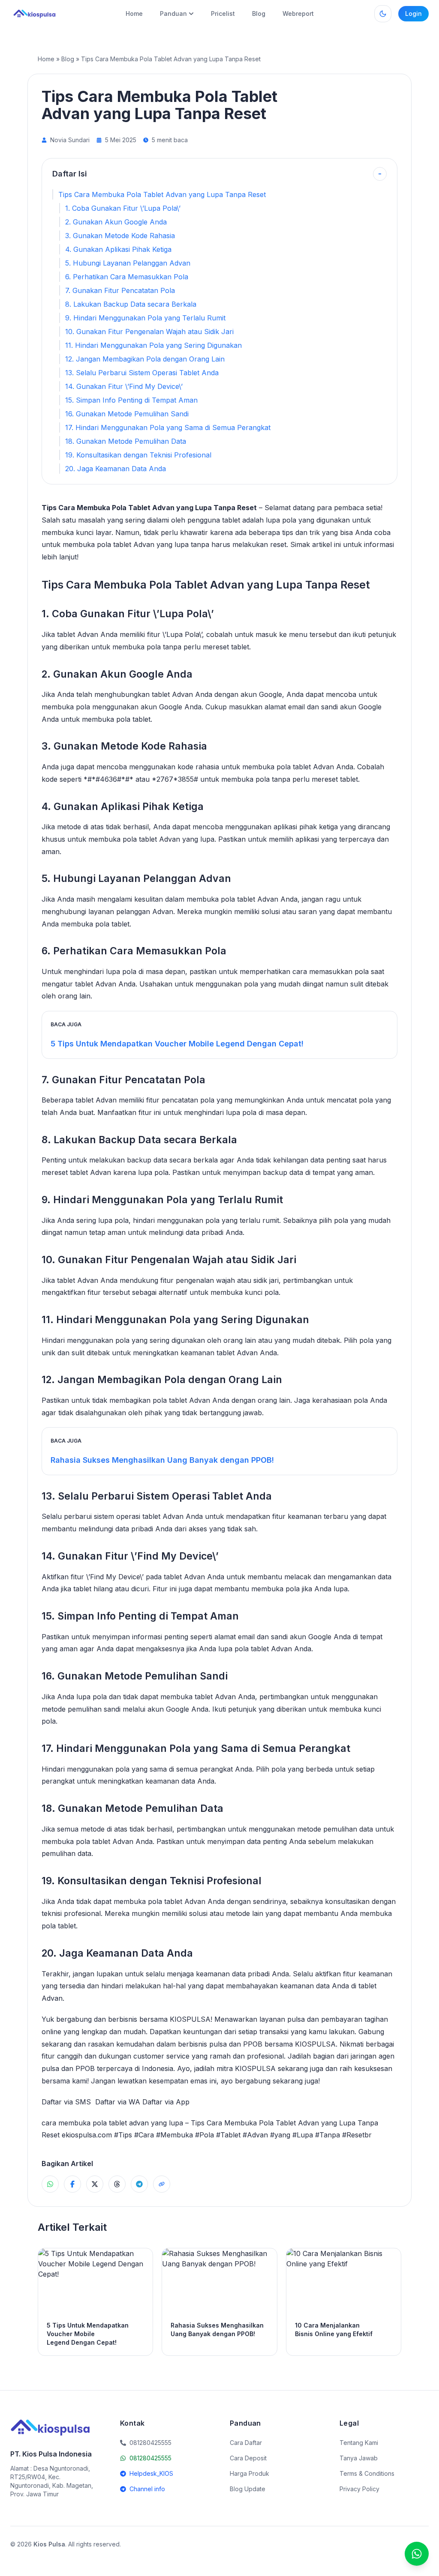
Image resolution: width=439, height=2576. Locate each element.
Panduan (173, 13)
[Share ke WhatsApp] (50, 2184)
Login (413, 13)
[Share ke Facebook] (72, 2184)
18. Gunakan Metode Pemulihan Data (126, 441)
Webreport (298, 13)
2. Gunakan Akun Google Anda (116, 222)
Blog (259, 13)
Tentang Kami (359, 2443)
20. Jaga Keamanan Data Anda (116, 469)
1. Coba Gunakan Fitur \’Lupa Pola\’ (123, 208)
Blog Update (248, 2489)
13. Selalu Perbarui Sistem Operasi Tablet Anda (142, 373)
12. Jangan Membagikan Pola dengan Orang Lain (145, 359)
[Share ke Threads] (117, 2184)
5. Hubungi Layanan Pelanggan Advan (128, 263)
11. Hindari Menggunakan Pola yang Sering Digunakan (153, 345)
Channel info (147, 2489)
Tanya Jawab (359, 2458)
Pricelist (223, 13)
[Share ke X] (95, 2184)
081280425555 (150, 2458)
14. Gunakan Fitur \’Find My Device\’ (124, 386)
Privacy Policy (359, 2489)
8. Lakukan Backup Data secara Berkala (131, 304)
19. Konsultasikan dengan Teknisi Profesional (138, 455)
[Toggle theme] (383, 14)
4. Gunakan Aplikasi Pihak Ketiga (118, 249)
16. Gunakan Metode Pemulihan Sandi (127, 414)
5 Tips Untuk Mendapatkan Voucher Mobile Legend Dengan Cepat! (177, 1044)
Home (134, 13)
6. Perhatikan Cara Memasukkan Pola (127, 277)
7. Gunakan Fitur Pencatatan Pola (120, 290)
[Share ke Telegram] (139, 2184)
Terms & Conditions (367, 2473)
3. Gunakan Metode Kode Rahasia (120, 236)
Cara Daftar (246, 2443)
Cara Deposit (248, 2458)
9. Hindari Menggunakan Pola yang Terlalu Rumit (145, 318)
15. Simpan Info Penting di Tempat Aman (131, 400)
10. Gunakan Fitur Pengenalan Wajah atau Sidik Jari (149, 332)
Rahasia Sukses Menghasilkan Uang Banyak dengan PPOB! (162, 1460)
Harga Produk (250, 2473)
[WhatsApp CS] (417, 2554)
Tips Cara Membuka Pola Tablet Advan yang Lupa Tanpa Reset (162, 194)
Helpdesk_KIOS (151, 2473)
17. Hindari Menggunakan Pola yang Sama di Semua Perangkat (168, 427)
